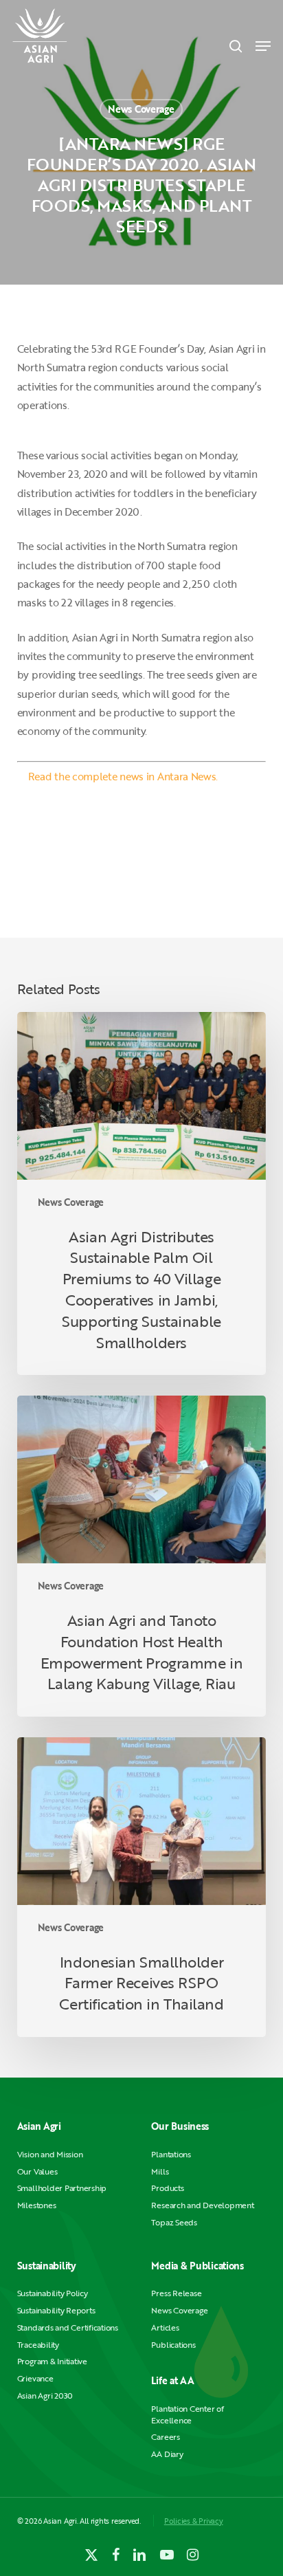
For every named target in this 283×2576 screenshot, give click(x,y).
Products (167, 2188)
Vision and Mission (50, 2154)
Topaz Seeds (174, 2222)
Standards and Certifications (68, 2327)
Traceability (38, 2345)
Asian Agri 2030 (45, 2396)
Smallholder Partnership (62, 2188)
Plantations (171, 2154)
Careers (165, 2437)
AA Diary (167, 2454)
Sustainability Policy (53, 2293)
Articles (165, 2327)
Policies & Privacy (194, 2521)
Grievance (35, 2378)
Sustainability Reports (56, 2310)
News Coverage (141, 109)
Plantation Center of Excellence (187, 2414)
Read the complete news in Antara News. (123, 776)
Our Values (37, 2171)
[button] (263, 46)
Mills (160, 2171)
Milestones (37, 2205)
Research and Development (202, 2205)
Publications (173, 2345)
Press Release (176, 2293)
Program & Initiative (52, 2361)
